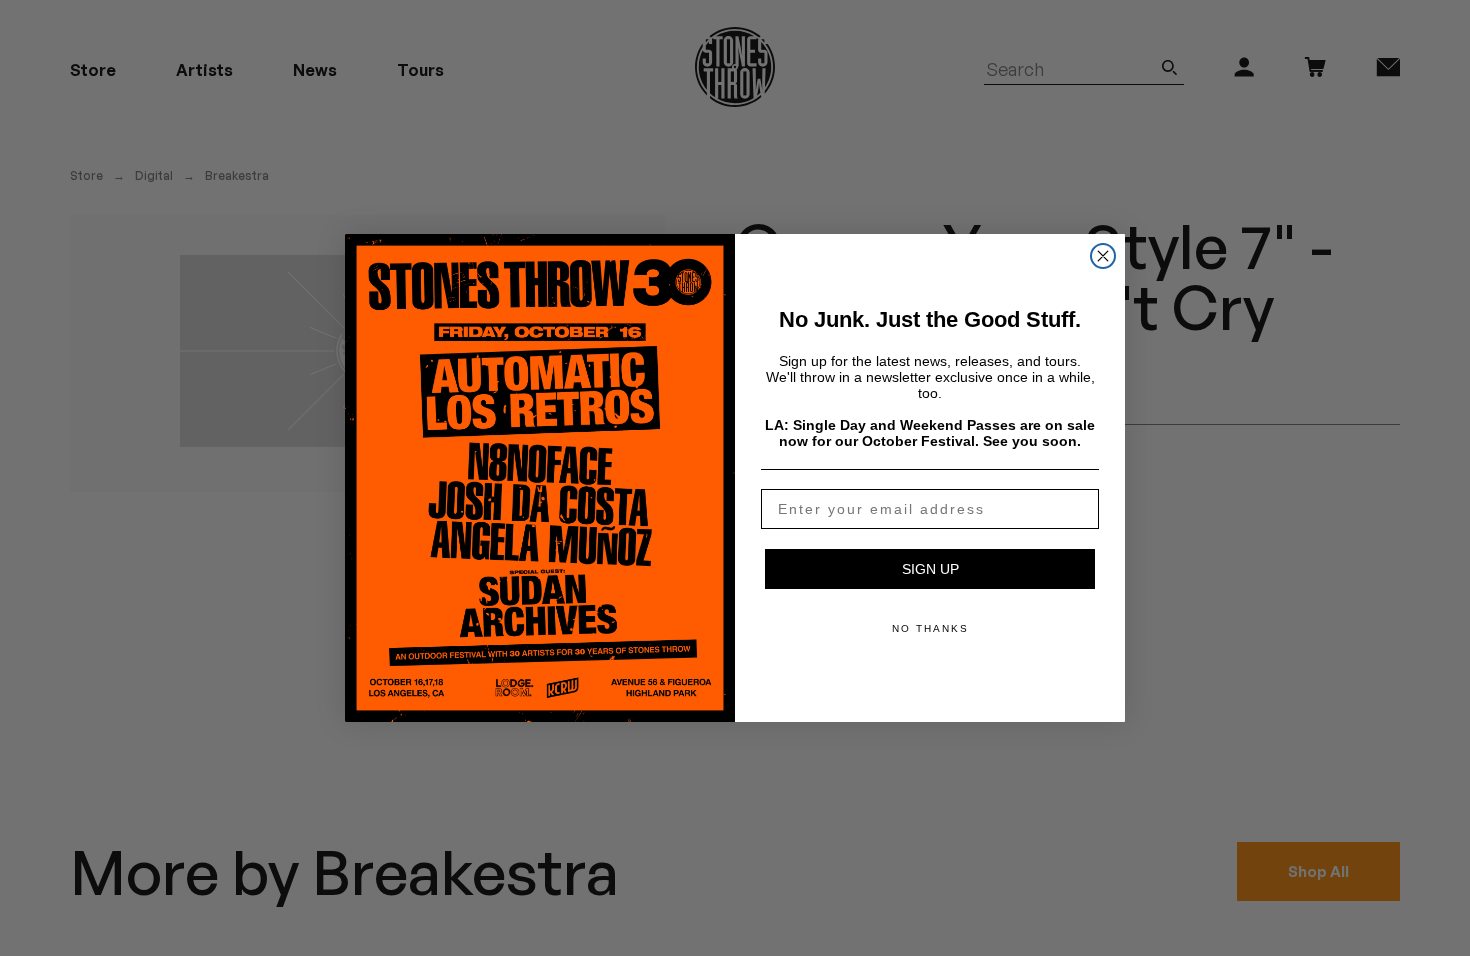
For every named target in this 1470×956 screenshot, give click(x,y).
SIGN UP (930, 569)
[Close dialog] (1103, 256)
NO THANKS (930, 628)
